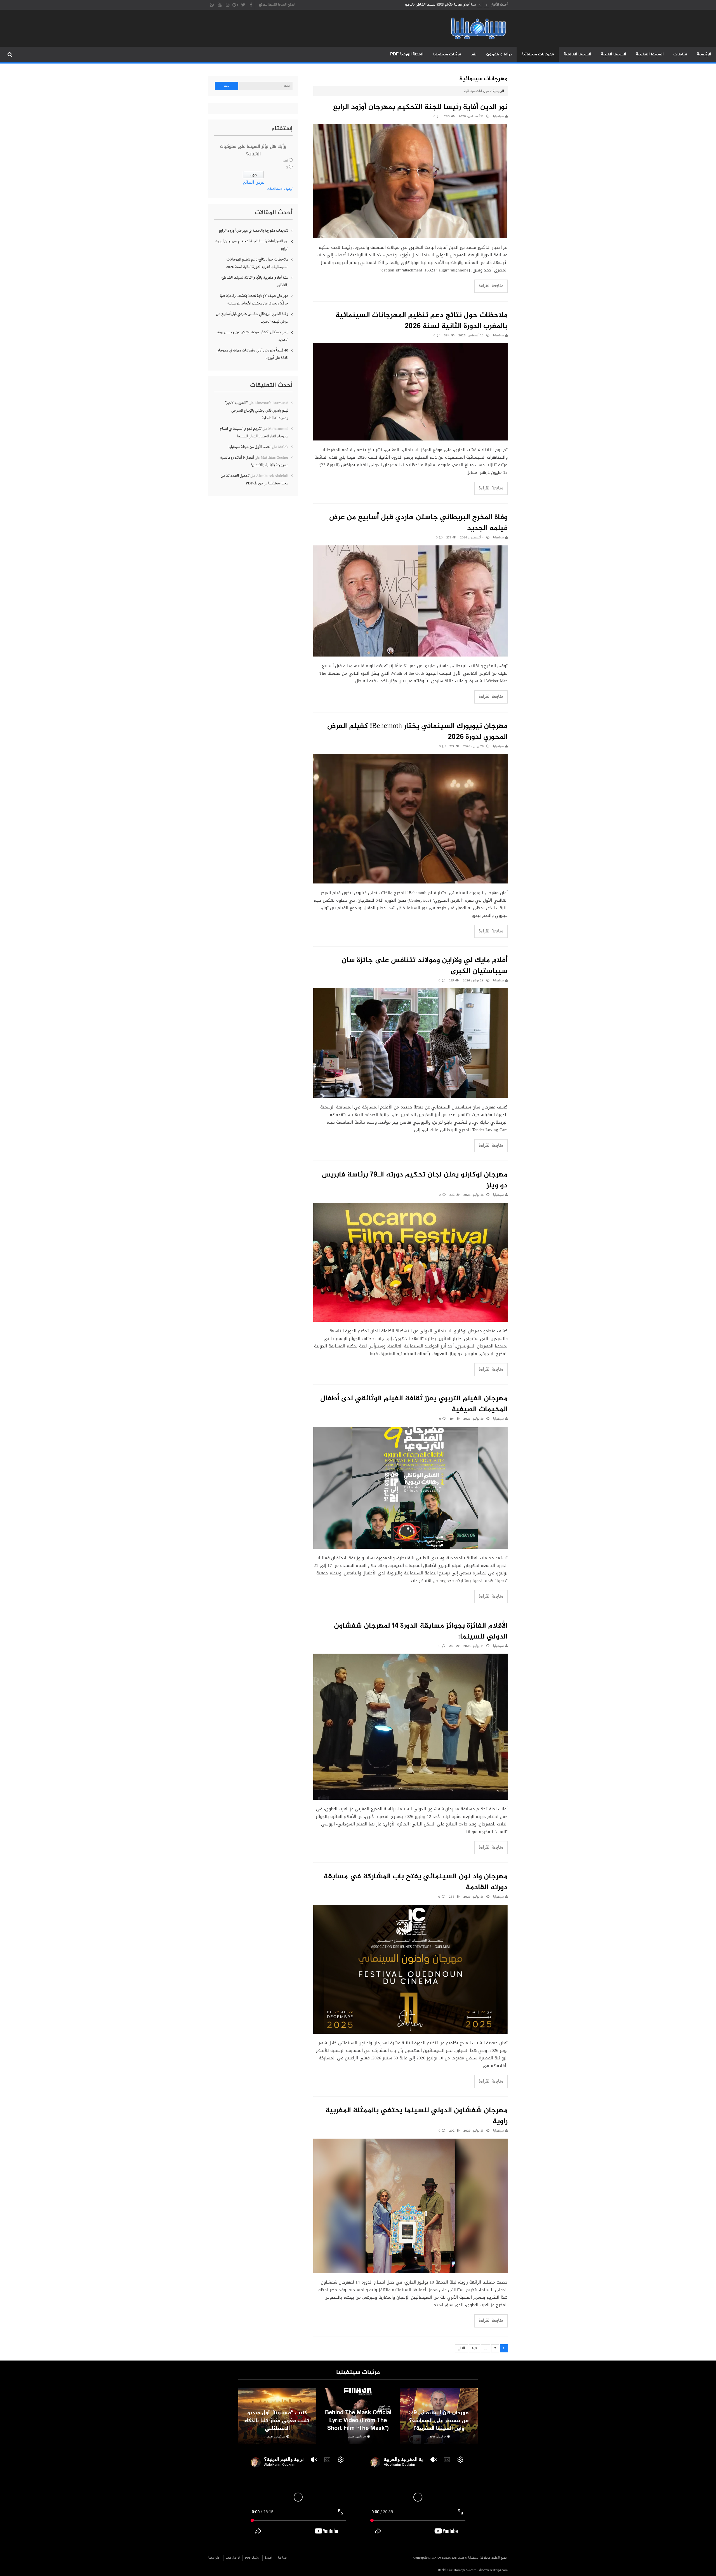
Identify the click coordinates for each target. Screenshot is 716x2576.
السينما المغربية (650, 54)
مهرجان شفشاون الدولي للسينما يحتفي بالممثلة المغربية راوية (416, 2116)
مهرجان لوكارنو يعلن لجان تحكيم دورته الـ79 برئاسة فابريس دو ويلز (415, 1180)
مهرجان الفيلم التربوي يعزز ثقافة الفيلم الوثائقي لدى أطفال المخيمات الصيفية (414, 1404)
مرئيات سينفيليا (447, 54)
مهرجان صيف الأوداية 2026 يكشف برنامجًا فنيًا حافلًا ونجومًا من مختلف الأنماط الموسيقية (254, 300)
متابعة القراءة (491, 286)
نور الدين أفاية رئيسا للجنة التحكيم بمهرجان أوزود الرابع (420, 107)
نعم (285, 161)
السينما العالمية (578, 54)
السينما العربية (614, 54)
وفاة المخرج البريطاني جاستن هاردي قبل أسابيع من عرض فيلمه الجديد (418, 523)
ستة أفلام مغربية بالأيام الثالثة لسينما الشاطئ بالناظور (255, 281)
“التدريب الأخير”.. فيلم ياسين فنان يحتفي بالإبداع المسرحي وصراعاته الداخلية (255, 411)
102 (474, 2348)
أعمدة (268, 2558)
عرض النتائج (253, 182)
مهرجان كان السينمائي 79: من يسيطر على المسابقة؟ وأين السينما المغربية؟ (439, 2421)
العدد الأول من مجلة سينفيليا (250, 447)
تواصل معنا (233, 2558)
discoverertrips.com (493, 2570)
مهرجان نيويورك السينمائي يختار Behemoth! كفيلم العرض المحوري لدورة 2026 (417, 732)
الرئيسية (704, 54)
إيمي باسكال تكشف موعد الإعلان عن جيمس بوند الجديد (253, 336)
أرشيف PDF (252, 2558)
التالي (461, 2348)
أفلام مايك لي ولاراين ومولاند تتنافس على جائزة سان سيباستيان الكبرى (425, 966)
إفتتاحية (282, 2558)
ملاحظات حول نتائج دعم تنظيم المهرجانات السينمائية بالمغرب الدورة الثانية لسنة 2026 (421, 321)
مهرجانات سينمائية (538, 54)
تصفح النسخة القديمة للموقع (277, 5)
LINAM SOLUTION (444, 2558)
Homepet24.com (465, 2570)
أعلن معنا (214, 2558)
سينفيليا (498, 116)
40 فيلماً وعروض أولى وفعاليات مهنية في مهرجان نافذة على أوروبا (253, 354)
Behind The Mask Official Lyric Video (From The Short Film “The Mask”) (358, 2421)
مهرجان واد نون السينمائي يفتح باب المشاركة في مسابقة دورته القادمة (416, 1882)
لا (287, 168)
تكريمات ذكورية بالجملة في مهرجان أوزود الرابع (445, 5)
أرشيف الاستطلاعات (280, 189)
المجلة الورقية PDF (407, 54)
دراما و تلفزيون (499, 54)
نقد (474, 54)
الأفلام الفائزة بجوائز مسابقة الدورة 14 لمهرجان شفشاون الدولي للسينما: (421, 1632)
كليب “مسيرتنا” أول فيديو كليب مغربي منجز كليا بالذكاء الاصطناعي (277, 2421)
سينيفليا (498, 336)
